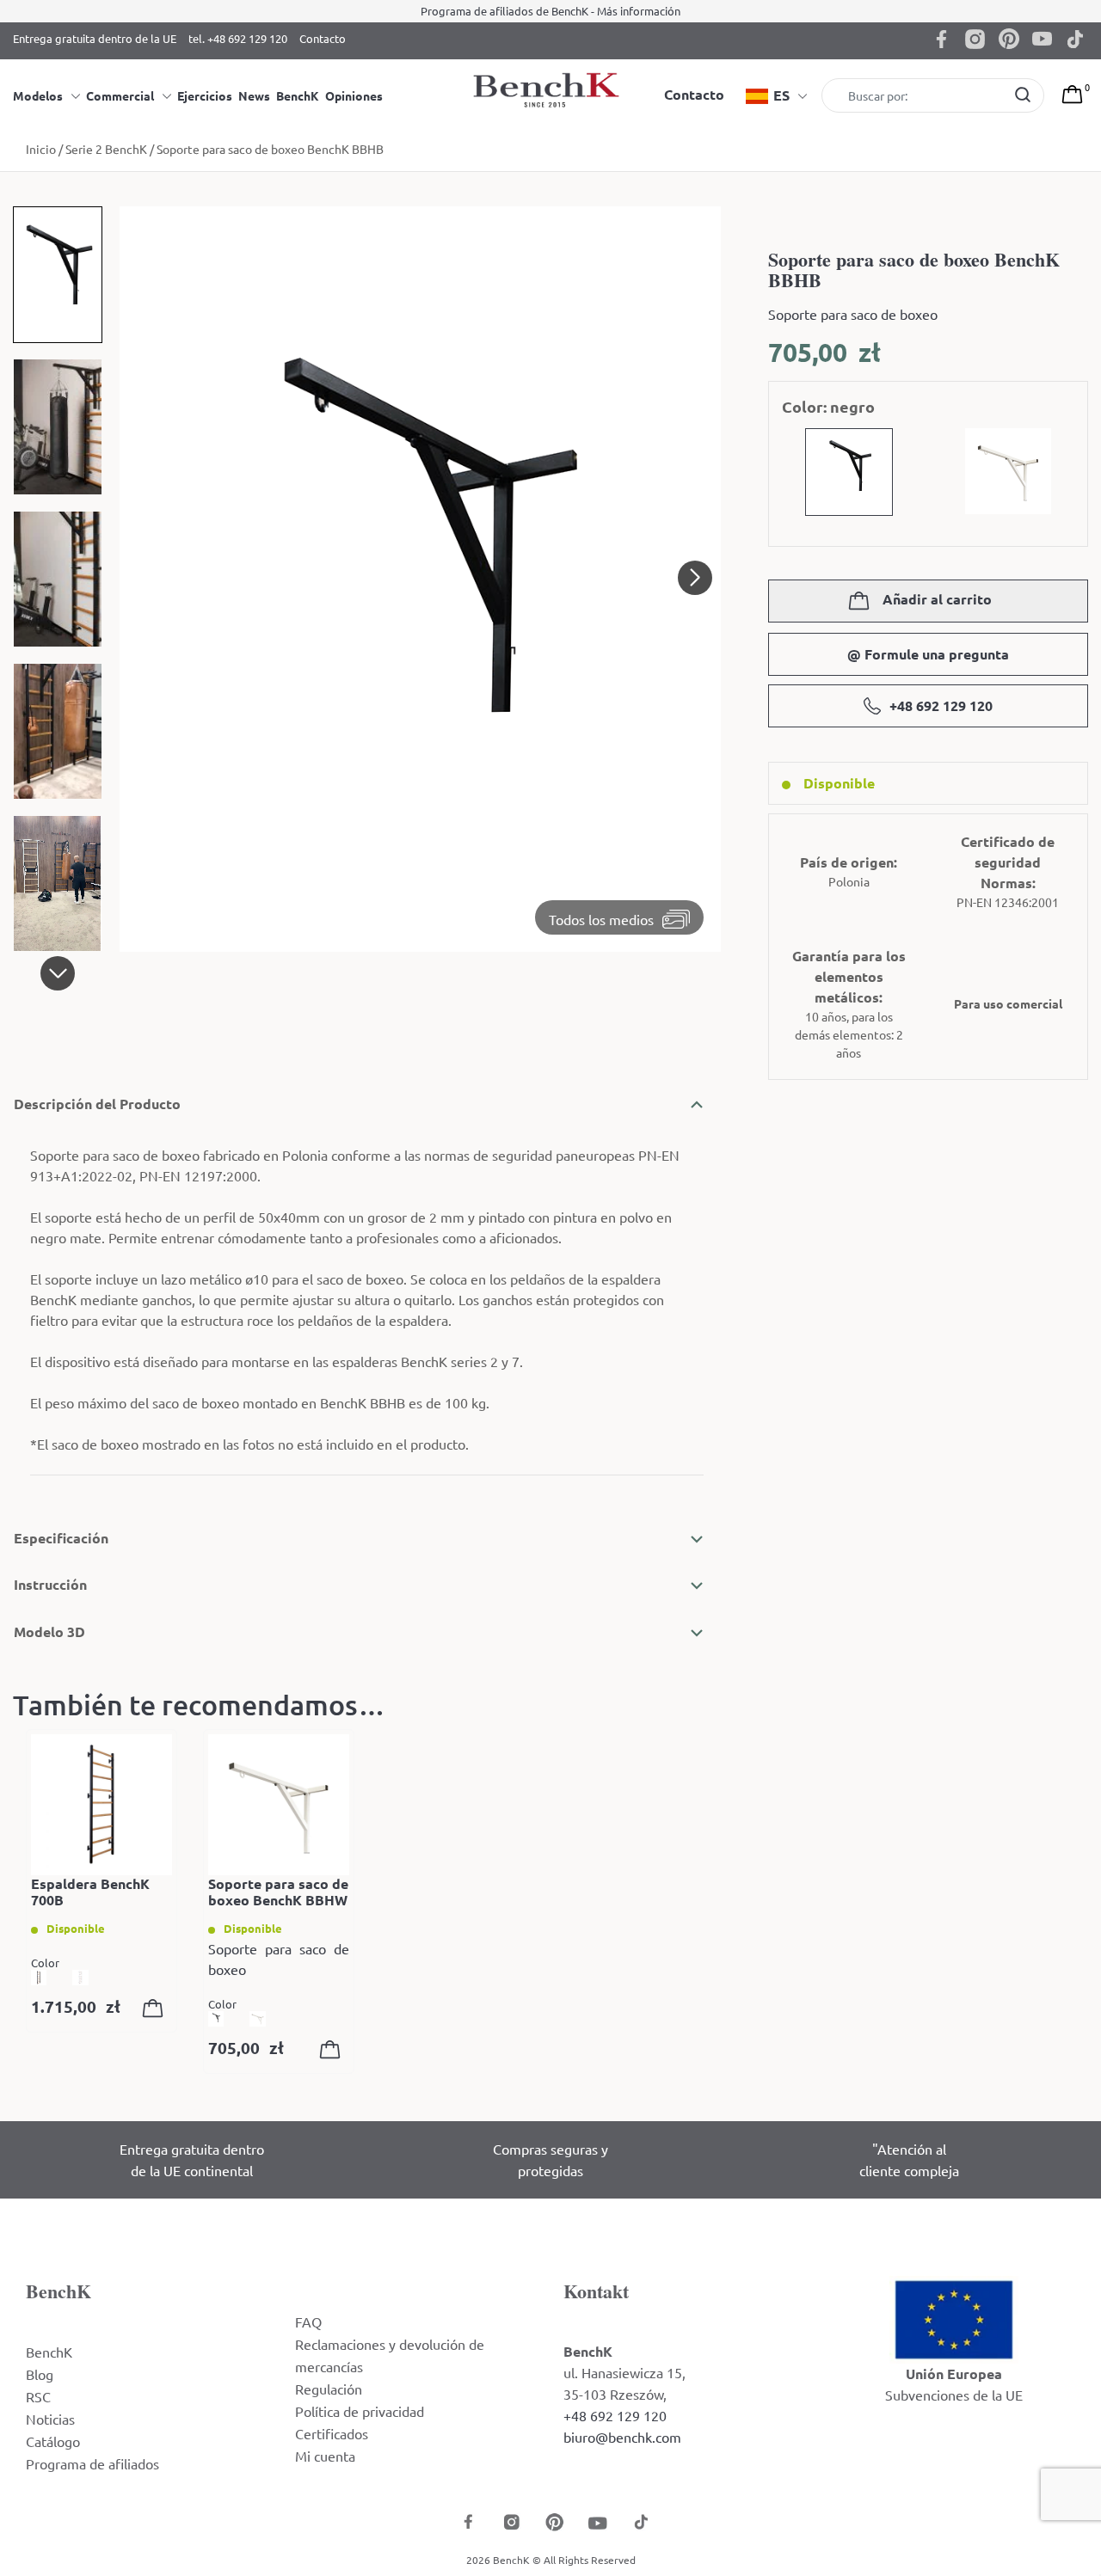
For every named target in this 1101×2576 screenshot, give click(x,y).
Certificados (332, 2433)
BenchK (298, 95)
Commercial (120, 95)
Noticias (50, 2419)
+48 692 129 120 (941, 705)
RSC (38, 2396)
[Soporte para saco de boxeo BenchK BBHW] (279, 1805)
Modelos (38, 95)
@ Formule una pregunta (928, 654)
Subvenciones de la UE (954, 2395)
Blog (40, 2374)
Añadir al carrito (935, 599)
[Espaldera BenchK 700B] (101, 1805)
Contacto (323, 38)
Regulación (329, 2389)
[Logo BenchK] (550, 89)
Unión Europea (954, 2374)
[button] (58, 973)
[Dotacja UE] (954, 2317)
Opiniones (354, 95)
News (254, 95)
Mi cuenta (325, 2456)
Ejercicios (205, 95)
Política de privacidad (360, 2411)
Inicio (41, 149)
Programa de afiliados (92, 2463)
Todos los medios (601, 919)
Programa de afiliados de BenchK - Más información (550, 11)
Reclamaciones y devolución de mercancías (390, 2355)
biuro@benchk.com (622, 2437)
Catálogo (53, 2441)
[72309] (334, 2052)
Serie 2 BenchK (106, 149)
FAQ (308, 2321)
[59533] (157, 2011)
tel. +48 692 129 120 (238, 38)
